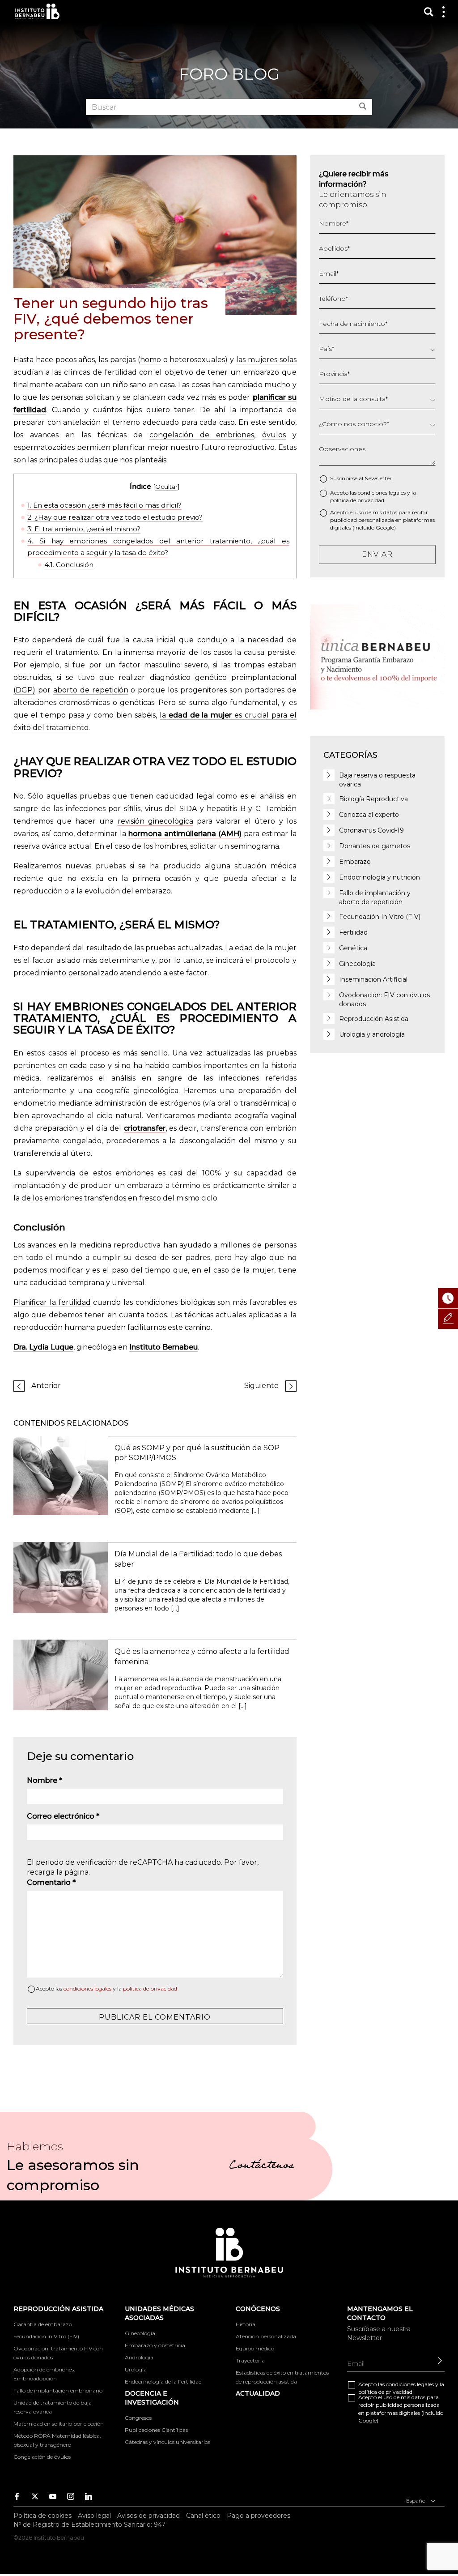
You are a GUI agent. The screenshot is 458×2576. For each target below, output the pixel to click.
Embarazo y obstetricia (155, 2345)
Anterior (46, 1386)
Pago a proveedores (259, 2516)
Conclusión (69, 565)
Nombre (45, 1780)
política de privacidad (150, 1989)
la (164, 715)
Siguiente (261, 1386)
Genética (353, 948)
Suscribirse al (361, 478)
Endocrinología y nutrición (380, 877)
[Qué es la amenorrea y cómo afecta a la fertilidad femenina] (61, 1674)
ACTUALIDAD (258, 2393)
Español (417, 2500)
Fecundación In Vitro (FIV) (380, 917)
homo (151, 360)
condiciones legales (87, 1989)
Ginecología (357, 964)
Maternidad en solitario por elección (59, 2424)
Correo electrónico (63, 1816)
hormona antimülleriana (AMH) (185, 834)
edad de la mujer (201, 715)
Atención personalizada (266, 2336)
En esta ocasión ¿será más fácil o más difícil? (104, 505)
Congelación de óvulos (42, 2457)
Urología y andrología (372, 1034)
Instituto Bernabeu (37, 11)
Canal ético (203, 2516)
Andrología (139, 2357)
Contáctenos (261, 2166)
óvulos (274, 435)
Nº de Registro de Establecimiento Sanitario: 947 (89, 2525)
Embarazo (355, 862)
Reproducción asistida (58, 2309)
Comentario (51, 1882)
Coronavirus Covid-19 (371, 830)
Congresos (138, 2418)
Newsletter (378, 478)
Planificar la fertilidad (52, 1302)
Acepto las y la (106, 1989)
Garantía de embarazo (43, 2324)
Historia (246, 2324)
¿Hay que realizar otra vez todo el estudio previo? (115, 517)
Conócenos (258, 2309)
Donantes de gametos (375, 846)
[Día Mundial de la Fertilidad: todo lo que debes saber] (61, 1577)
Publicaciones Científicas (156, 2430)
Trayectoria (250, 2360)
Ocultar (166, 487)
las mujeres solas (266, 360)
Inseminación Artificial (373, 979)
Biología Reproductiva (373, 799)
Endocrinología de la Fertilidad (163, 2382)
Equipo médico (255, 2348)
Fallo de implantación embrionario (58, 2390)
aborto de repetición (91, 690)
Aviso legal (94, 2516)
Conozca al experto (369, 815)
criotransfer (145, 1128)
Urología (136, 2369)
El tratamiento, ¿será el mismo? (84, 529)
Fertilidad (353, 932)
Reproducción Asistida (374, 1019)
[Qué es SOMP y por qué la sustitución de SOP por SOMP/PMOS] (61, 1475)
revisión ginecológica (155, 821)
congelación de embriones (202, 435)
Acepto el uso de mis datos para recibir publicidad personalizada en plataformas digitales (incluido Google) (382, 520)
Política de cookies (42, 2516)
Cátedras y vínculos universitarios (168, 2442)
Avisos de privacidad (148, 2516)
